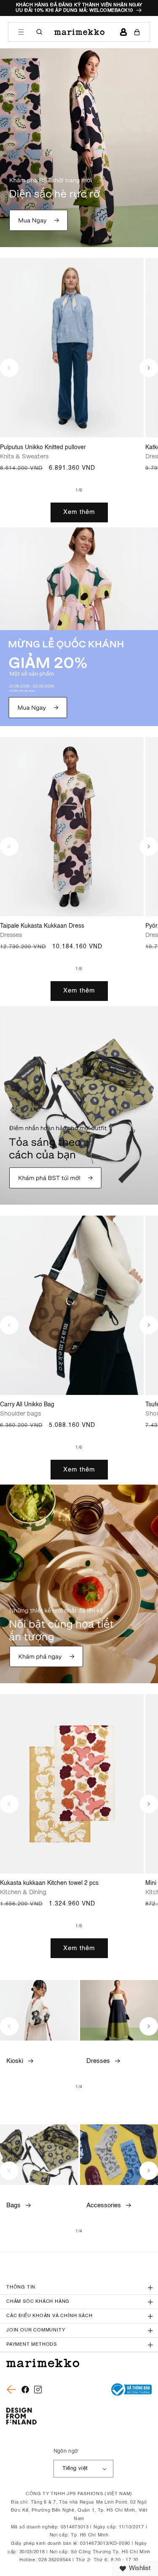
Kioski (15, 2061)
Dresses (98, 2061)
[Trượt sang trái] (9, 368)
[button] (21, 32)
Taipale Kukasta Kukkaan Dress (42, 926)
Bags (13, 2205)
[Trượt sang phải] (149, 368)
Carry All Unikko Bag (27, 1405)
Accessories (104, 2205)
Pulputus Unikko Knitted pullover (43, 447)
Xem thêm (79, 512)
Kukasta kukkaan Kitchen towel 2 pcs (49, 1883)
